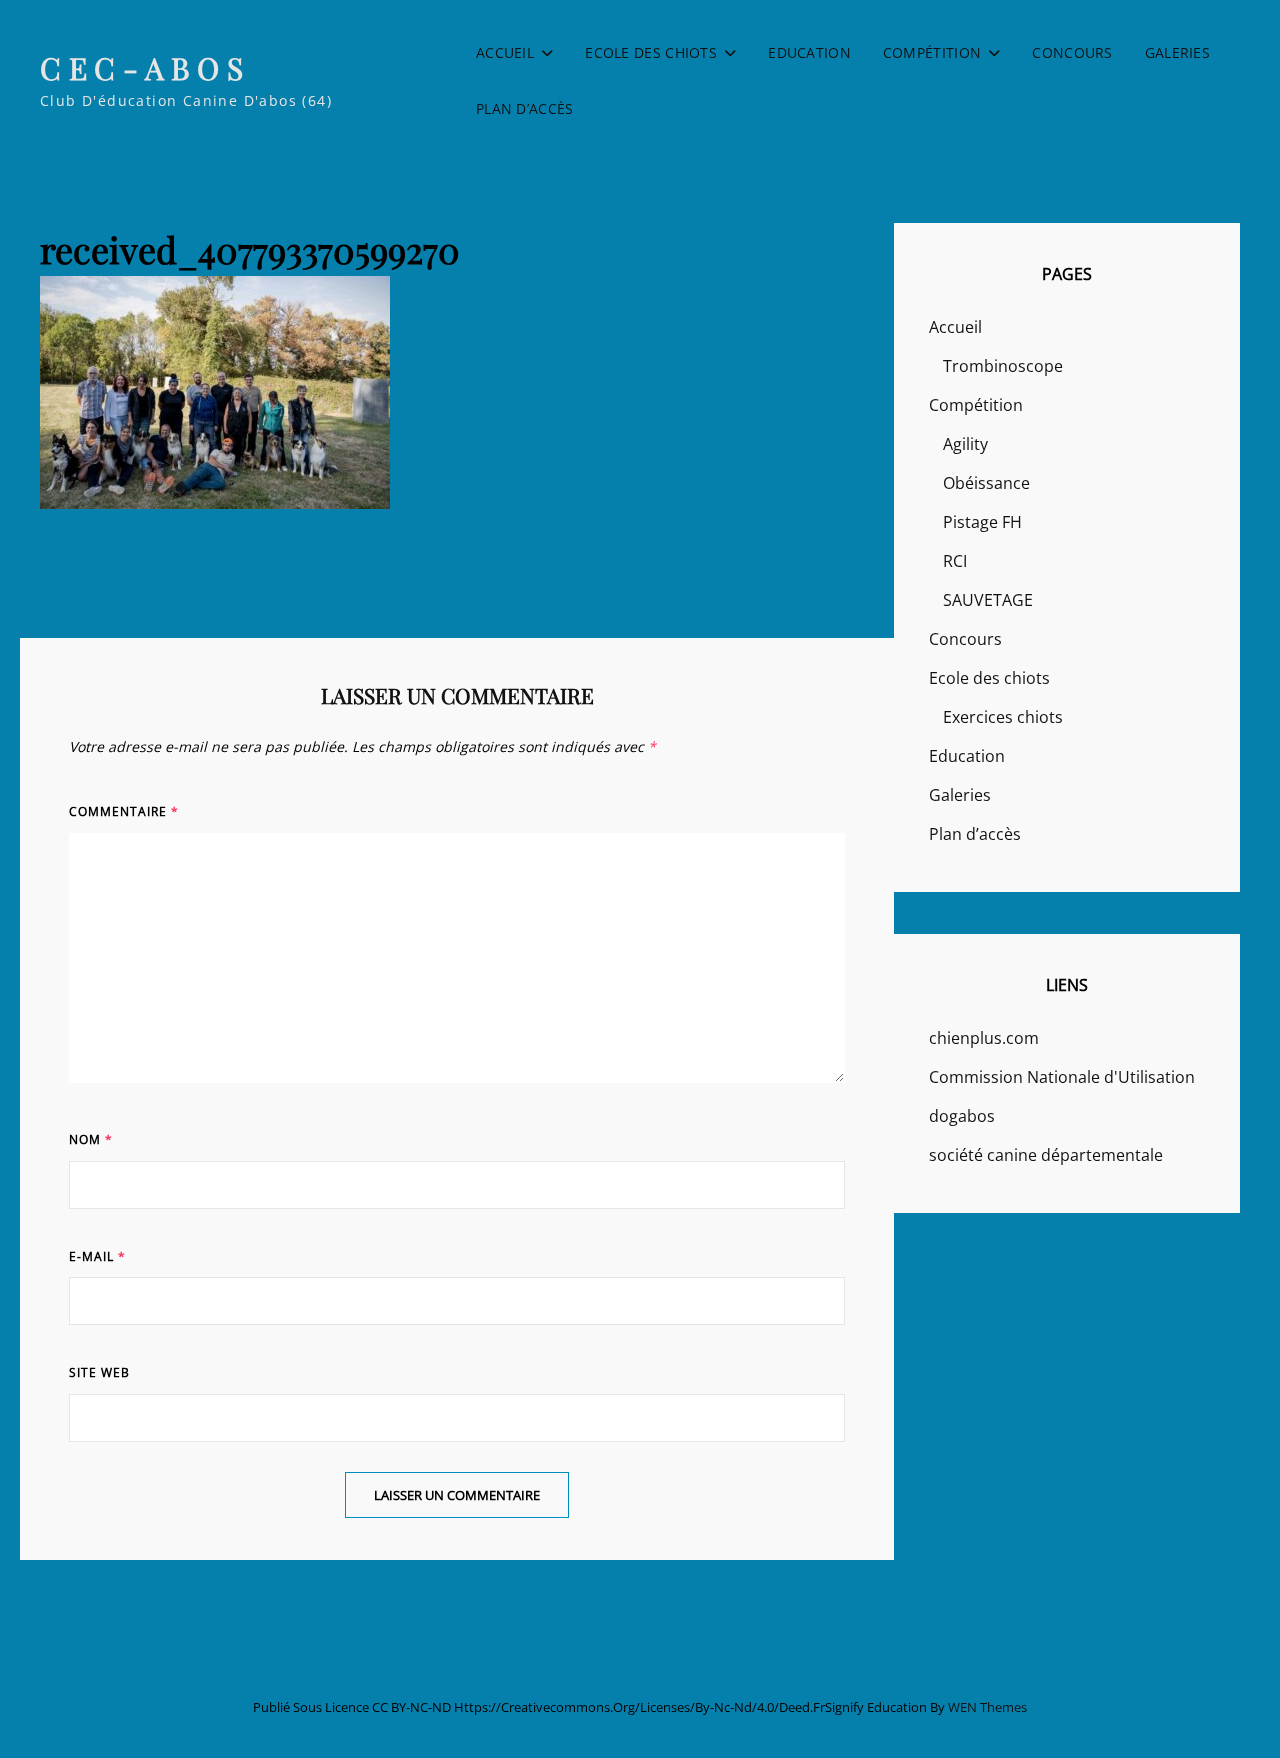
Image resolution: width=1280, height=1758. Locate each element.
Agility (965, 444)
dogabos (962, 1116)
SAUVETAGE (988, 600)
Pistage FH (982, 522)
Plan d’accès (524, 108)
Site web (99, 1372)
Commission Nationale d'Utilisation (1062, 1077)
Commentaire (124, 811)
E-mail (97, 1256)
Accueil (505, 52)
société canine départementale (1046, 1155)
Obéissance (986, 483)
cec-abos (145, 68)
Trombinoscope (1003, 366)
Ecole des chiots (651, 52)
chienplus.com (984, 1038)
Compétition (932, 52)
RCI (955, 561)
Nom (91, 1139)
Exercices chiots (1003, 717)
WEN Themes (987, 1707)
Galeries (1177, 52)
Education (809, 52)
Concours (1072, 52)
